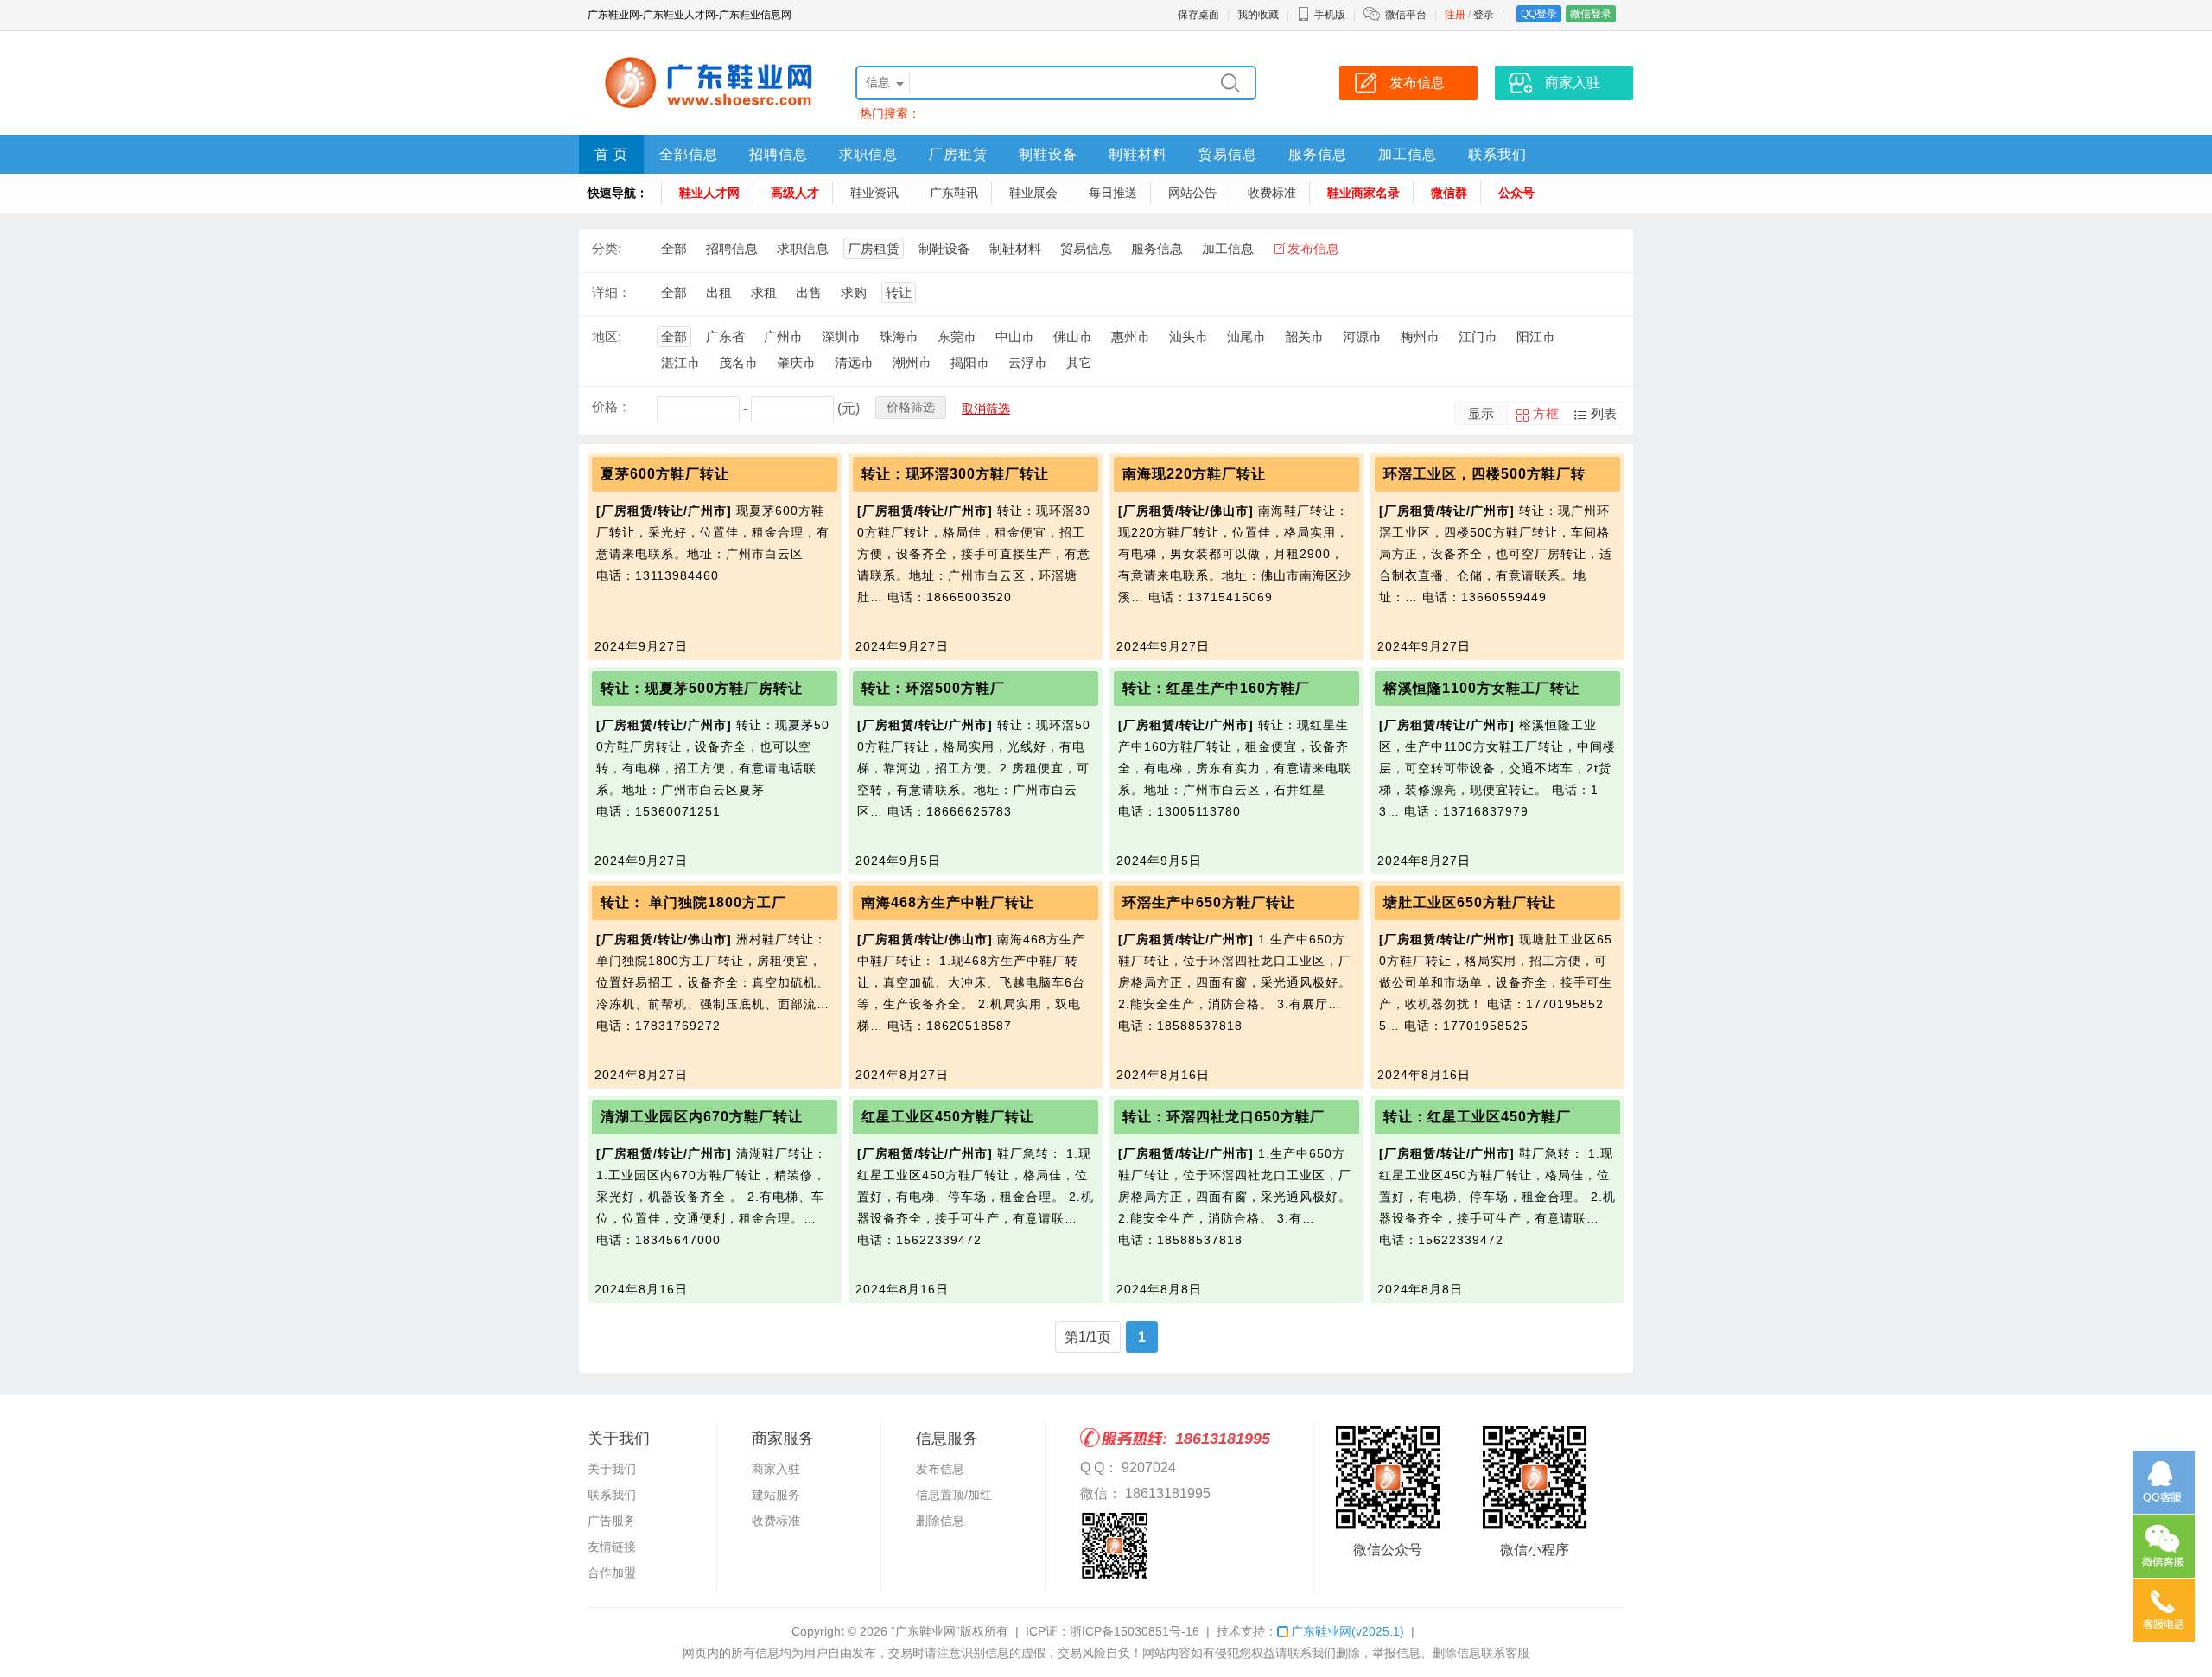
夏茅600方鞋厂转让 (665, 474)
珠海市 (899, 337)
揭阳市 (970, 362)
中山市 (1015, 337)
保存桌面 (1198, 15)
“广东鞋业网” (925, 1631)
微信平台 (1406, 15)
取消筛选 (986, 409)
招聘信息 (779, 154)
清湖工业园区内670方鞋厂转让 (702, 1117)
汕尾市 (1246, 337)
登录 (1484, 15)
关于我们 (612, 1469)
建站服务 (776, 1495)
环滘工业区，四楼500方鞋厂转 (1484, 474)
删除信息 (940, 1521)
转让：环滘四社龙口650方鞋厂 (1224, 1117)
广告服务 (612, 1521)
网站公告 (1192, 193)
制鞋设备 (1048, 154)
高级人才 (795, 193)
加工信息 (1408, 154)
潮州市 (912, 362)
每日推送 (1113, 193)
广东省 (725, 337)
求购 (854, 292)
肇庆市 (796, 362)
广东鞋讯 (954, 193)
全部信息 (689, 154)
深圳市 (841, 337)
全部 (674, 248)
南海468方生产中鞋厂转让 (948, 902)
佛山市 (1073, 337)
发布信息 (1313, 248)
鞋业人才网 (709, 193)
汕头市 (1189, 337)
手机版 (1330, 15)
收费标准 (1272, 193)
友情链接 (612, 1547)
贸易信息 (1228, 154)
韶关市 (1304, 337)
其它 (1079, 362)
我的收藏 (1258, 15)
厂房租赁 (958, 154)
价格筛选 (911, 407)
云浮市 (1028, 362)
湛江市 (680, 362)
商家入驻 (776, 1469)
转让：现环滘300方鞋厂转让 (955, 474)
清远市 (854, 362)
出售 (809, 292)
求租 (764, 292)
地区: (607, 337)
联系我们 (1497, 154)
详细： (611, 292)
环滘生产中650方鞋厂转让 (1209, 902)
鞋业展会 (1033, 193)
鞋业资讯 (874, 193)
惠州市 (1131, 337)
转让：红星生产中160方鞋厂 (1216, 688)
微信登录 (1591, 14)
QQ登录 (1539, 14)
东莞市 (957, 337)
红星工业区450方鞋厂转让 (948, 1117)
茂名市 (738, 362)
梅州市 (1420, 337)
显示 (1481, 413)
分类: (607, 248)
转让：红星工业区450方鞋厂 (1477, 1117)
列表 (1604, 413)
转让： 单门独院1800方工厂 (693, 902)
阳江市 (1536, 337)
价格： (611, 407)
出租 (719, 292)
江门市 (1478, 337)
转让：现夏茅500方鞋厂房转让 (702, 688)
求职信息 (868, 154)
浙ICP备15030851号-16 (1135, 1631)
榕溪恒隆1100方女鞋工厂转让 (1481, 688)
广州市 (783, 337)
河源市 (1362, 337)
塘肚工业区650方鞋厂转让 (1470, 902)
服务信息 (1318, 154)
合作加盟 (612, 1572)
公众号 (1516, 193)
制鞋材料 (1138, 154)
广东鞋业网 (1348, 1631)
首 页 (611, 154)
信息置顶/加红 (954, 1495)
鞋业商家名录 (1363, 193)
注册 (1455, 15)
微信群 (1449, 193)
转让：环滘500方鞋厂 (933, 688)
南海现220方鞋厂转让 (1194, 474)
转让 (899, 292)
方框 (1546, 413)
